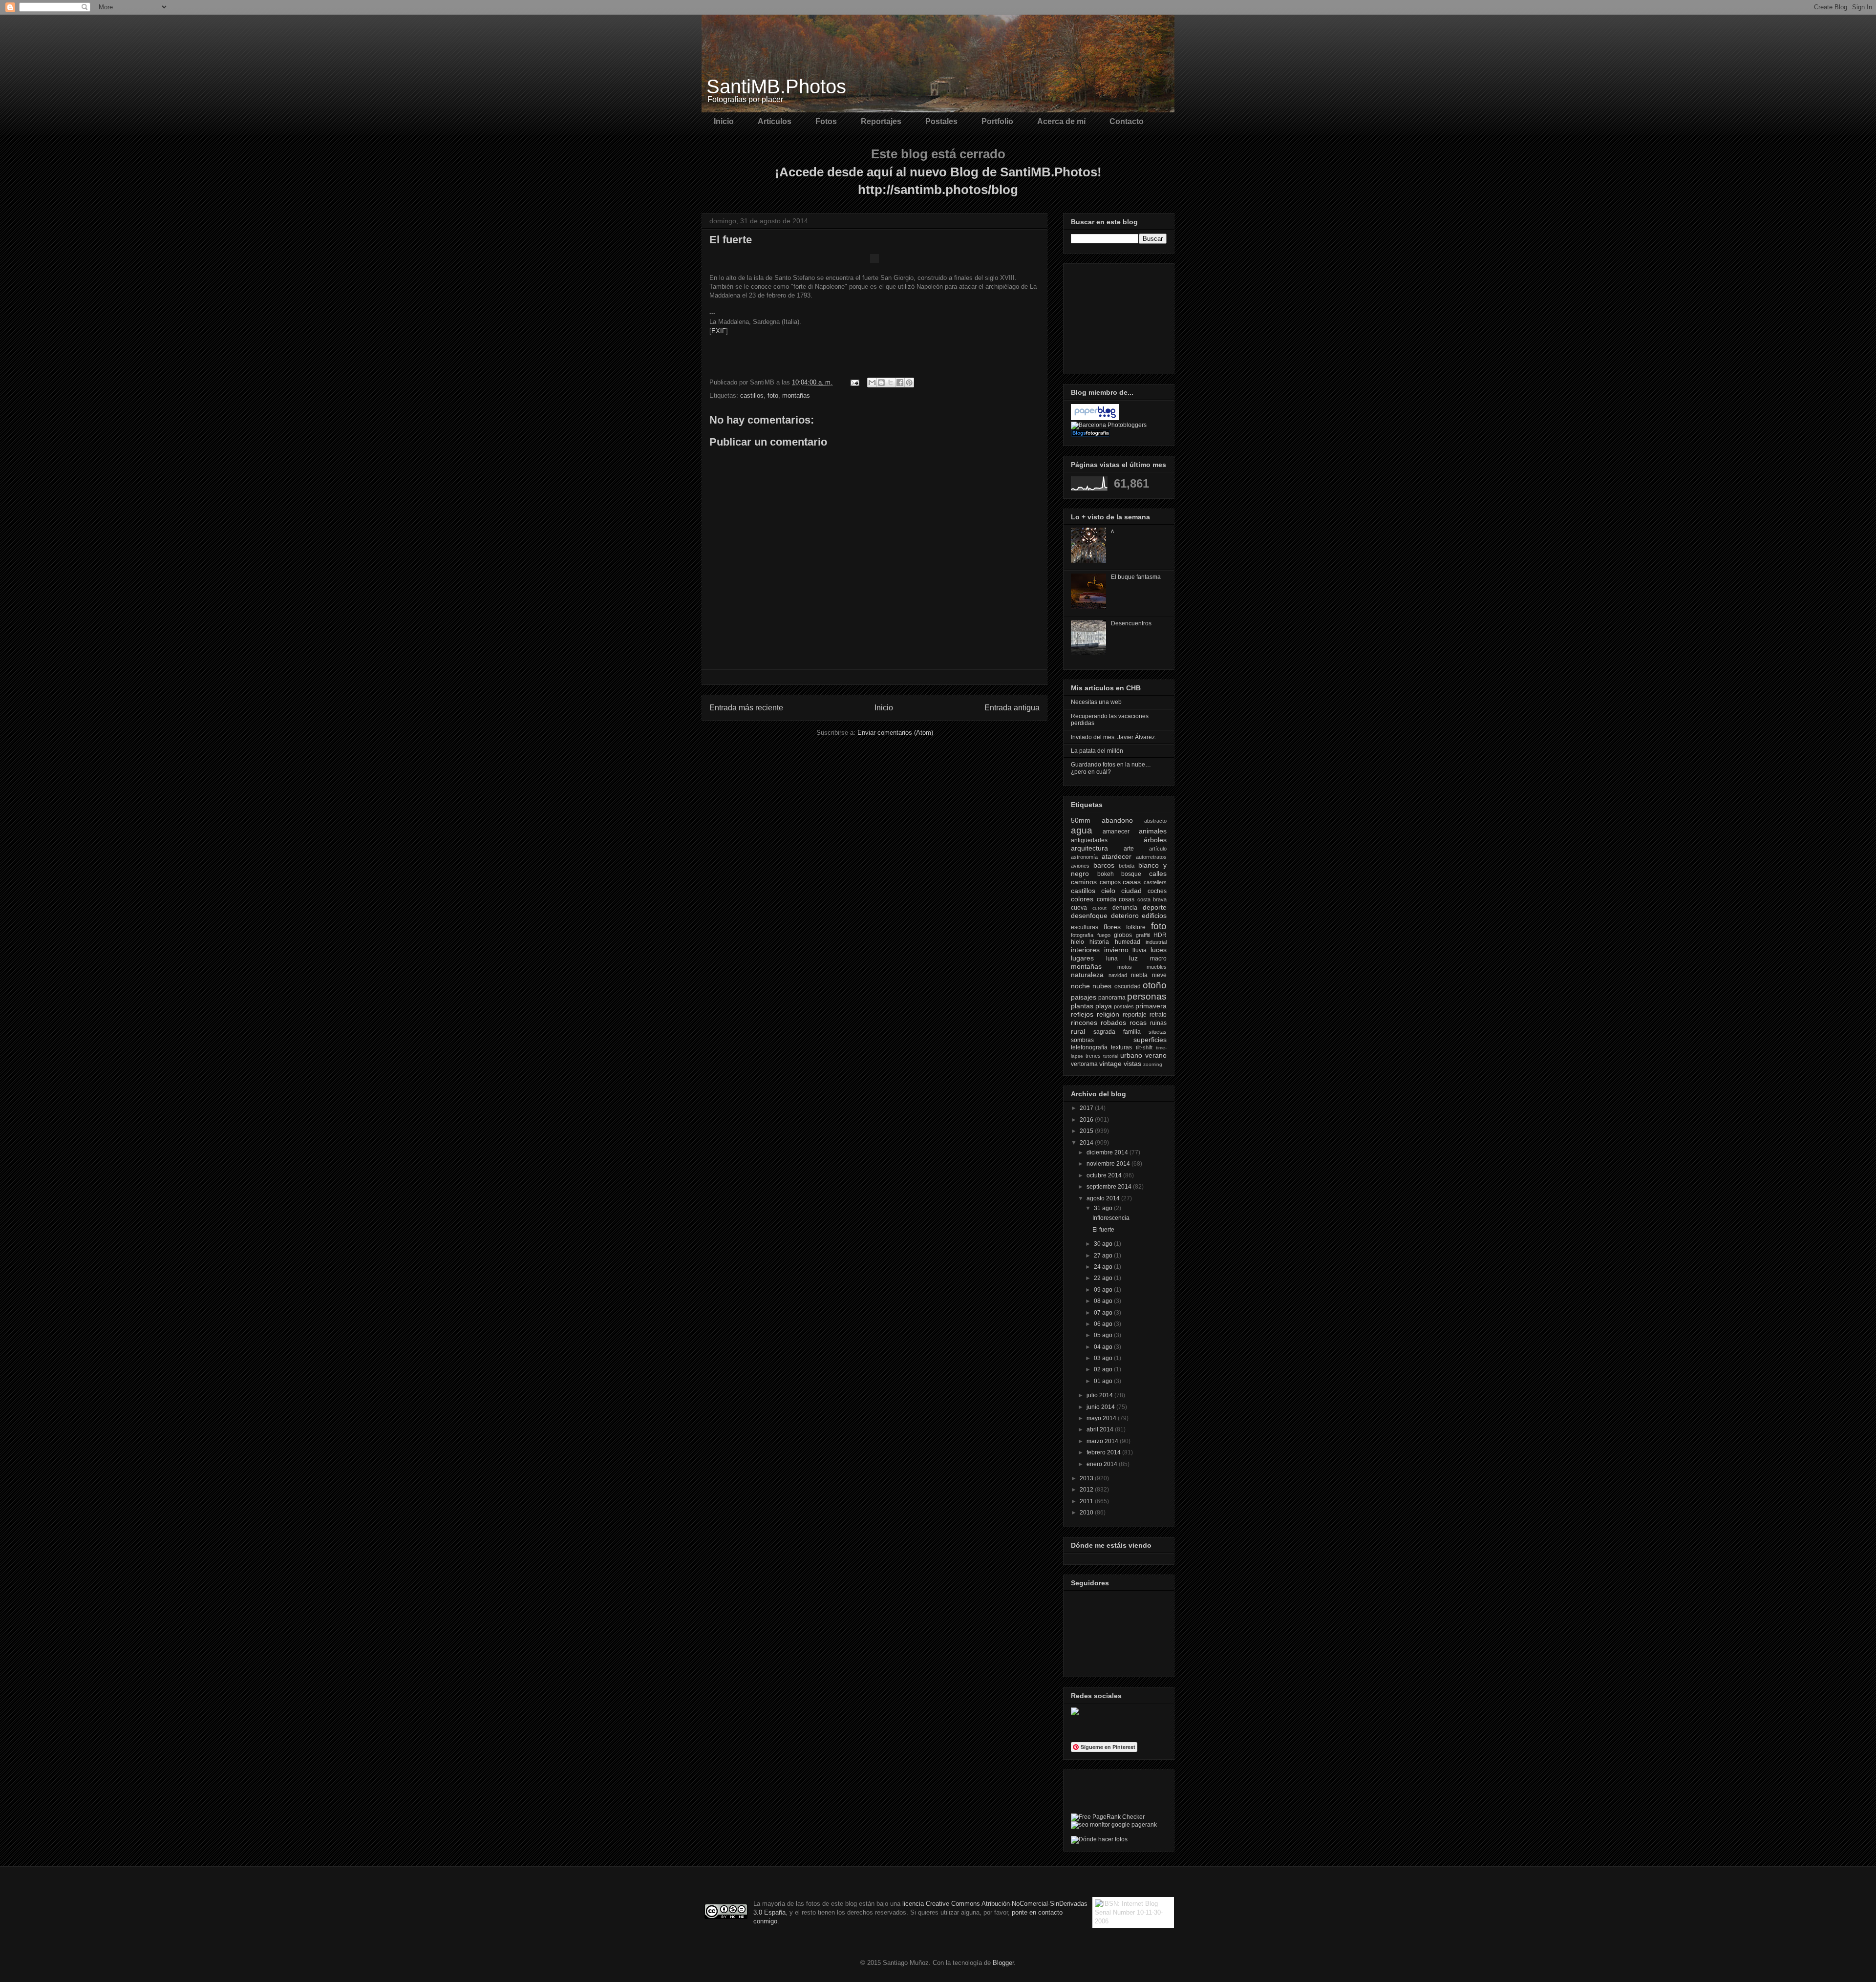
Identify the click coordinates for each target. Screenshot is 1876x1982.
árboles (1155, 840)
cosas (1127, 899)
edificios (1154, 916)
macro (1158, 959)
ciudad (1131, 891)
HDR (1160, 935)
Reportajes (881, 121)
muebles (1157, 967)
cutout (1099, 908)
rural (1078, 1031)
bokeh (1106, 874)
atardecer (1117, 856)
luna (1112, 959)
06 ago (1104, 1324)
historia (1099, 942)
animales (1153, 831)
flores (1112, 927)
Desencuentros (1131, 623)
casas (1132, 882)
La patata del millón (1097, 751)
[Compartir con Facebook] (900, 383)
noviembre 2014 (1109, 1164)
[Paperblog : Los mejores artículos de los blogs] (1095, 418)
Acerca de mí (1061, 121)
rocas (1138, 1023)
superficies (1150, 1040)
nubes (1102, 986)
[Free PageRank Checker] (1108, 1817)
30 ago (1104, 1244)
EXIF (719, 331)
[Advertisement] (1120, 316)
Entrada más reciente (746, 708)
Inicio (724, 121)
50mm (1081, 820)
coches (1157, 891)
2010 (1087, 1513)
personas (1147, 996)
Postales (941, 121)
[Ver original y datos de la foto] (874, 261)
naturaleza (1087, 975)
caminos (1084, 882)
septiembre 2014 (1110, 1187)
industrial (1156, 942)
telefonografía (1089, 1047)
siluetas (1158, 1032)
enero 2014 (1103, 1464)
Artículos (775, 121)
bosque (1131, 874)
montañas (796, 395)
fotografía (1082, 935)
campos (1110, 882)
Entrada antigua (1012, 708)
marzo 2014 (1103, 1441)
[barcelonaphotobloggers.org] (1109, 425)
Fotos (826, 121)
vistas (1132, 1064)
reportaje (1135, 1015)
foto (773, 395)
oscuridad (1128, 986)
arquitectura (1089, 848)
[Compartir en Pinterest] (909, 383)
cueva (1079, 908)
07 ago (1104, 1313)
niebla (1139, 975)
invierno (1116, 950)
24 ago (1104, 1267)
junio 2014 (1101, 1407)
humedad (1128, 942)
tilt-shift (1144, 1047)
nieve (1159, 975)
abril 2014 (1101, 1429)
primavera (1151, 1006)
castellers (1155, 882)
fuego (1104, 935)
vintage (1110, 1064)
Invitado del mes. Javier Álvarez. (1114, 737)
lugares (1082, 958)
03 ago (1104, 1358)
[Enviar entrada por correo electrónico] (854, 382)
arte (1129, 849)
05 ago (1104, 1335)
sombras (1082, 1040)
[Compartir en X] (891, 383)
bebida (1127, 866)
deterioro (1125, 916)
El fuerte (1103, 1230)
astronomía (1084, 857)
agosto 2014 (1104, 1198)
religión (1108, 1014)
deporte (1155, 907)
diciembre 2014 (1108, 1152)
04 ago (1104, 1347)
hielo (1077, 942)
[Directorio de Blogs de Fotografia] (1090, 435)
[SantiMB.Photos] (1075, 1713)
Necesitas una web (1096, 702)
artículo (1158, 849)
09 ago (1104, 1290)
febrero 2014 (1104, 1452)
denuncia (1125, 908)
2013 (1087, 1478)
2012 (1087, 1490)
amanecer (1116, 831)
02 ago (1104, 1369)
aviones (1080, 866)
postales (1124, 1006)
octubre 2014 (1105, 1175)
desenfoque (1089, 916)
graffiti (1143, 935)
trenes (1093, 1056)
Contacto (1127, 121)
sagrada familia (1117, 1032)
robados (1113, 1023)
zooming (1153, 1064)
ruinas (1158, 1023)
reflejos (1082, 1014)
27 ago (1104, 1256)
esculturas (1085, 927)
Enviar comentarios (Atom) (895, 733)
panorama (1112, 998)
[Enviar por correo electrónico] (872, 383)
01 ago (1104, 1381)
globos (1123, 935)
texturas (1121, 1047)
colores (1082, 899)
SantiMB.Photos (776, 86)
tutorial (1111, 1056)
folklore (1136, 927)
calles (1158, 874)
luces (1159, 950)
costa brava (1152, 899)
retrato (1158, 1015)
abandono (1117, 820)
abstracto (1155, 821)
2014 (1087, 1143)
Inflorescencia (1111, 1218)
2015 (1087, 1131)
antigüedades (1089, 840)
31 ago (1104, 1208)
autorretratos (1151, 857)
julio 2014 (1100, 1395)
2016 (1087, 1120)
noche (1080, 986)
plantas (1082, 1006)
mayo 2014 (1102, 1418)
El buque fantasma (1136, 577)
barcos (1104, 865)
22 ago (1104, 1278)
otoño (1155, 985)
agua (1082, 830)
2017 (1087, 1108)
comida (1107, 899)
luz (1133, 958)
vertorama (1084, 1064)
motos (1125, 967)
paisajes (1084, 997)
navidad (1118, 975)
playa (1104, 1006)
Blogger (1003, 1963)
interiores (1085, 950)
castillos (752, 395)
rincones (1084, 1023)
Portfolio (997, 121)
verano (1156, 1055)
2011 (1087, 1501)
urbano (1131, 1055)
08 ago (1104, 1301)
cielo (1108, 891)
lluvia (1140, 950)
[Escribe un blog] (881, 383)
